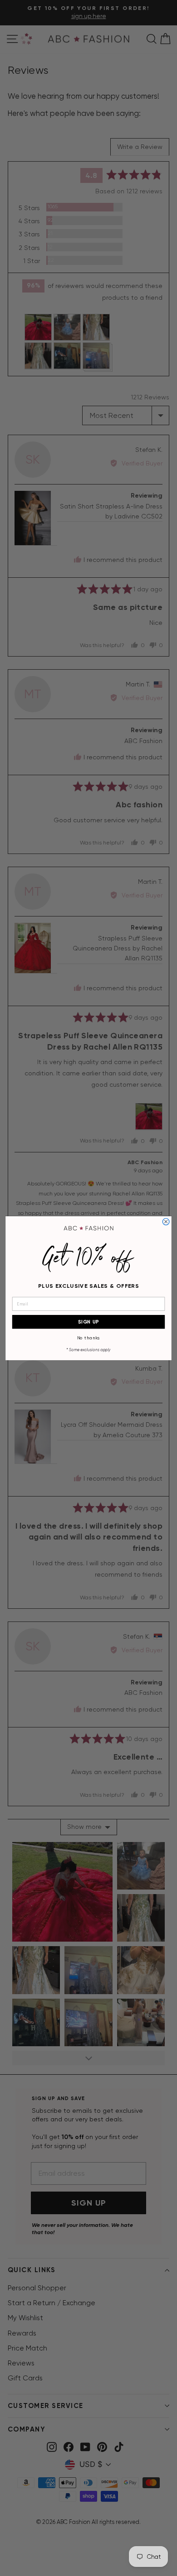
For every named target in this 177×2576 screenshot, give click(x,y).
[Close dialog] (166, 1221)
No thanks (89, 1338)
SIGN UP (89, 1322)
